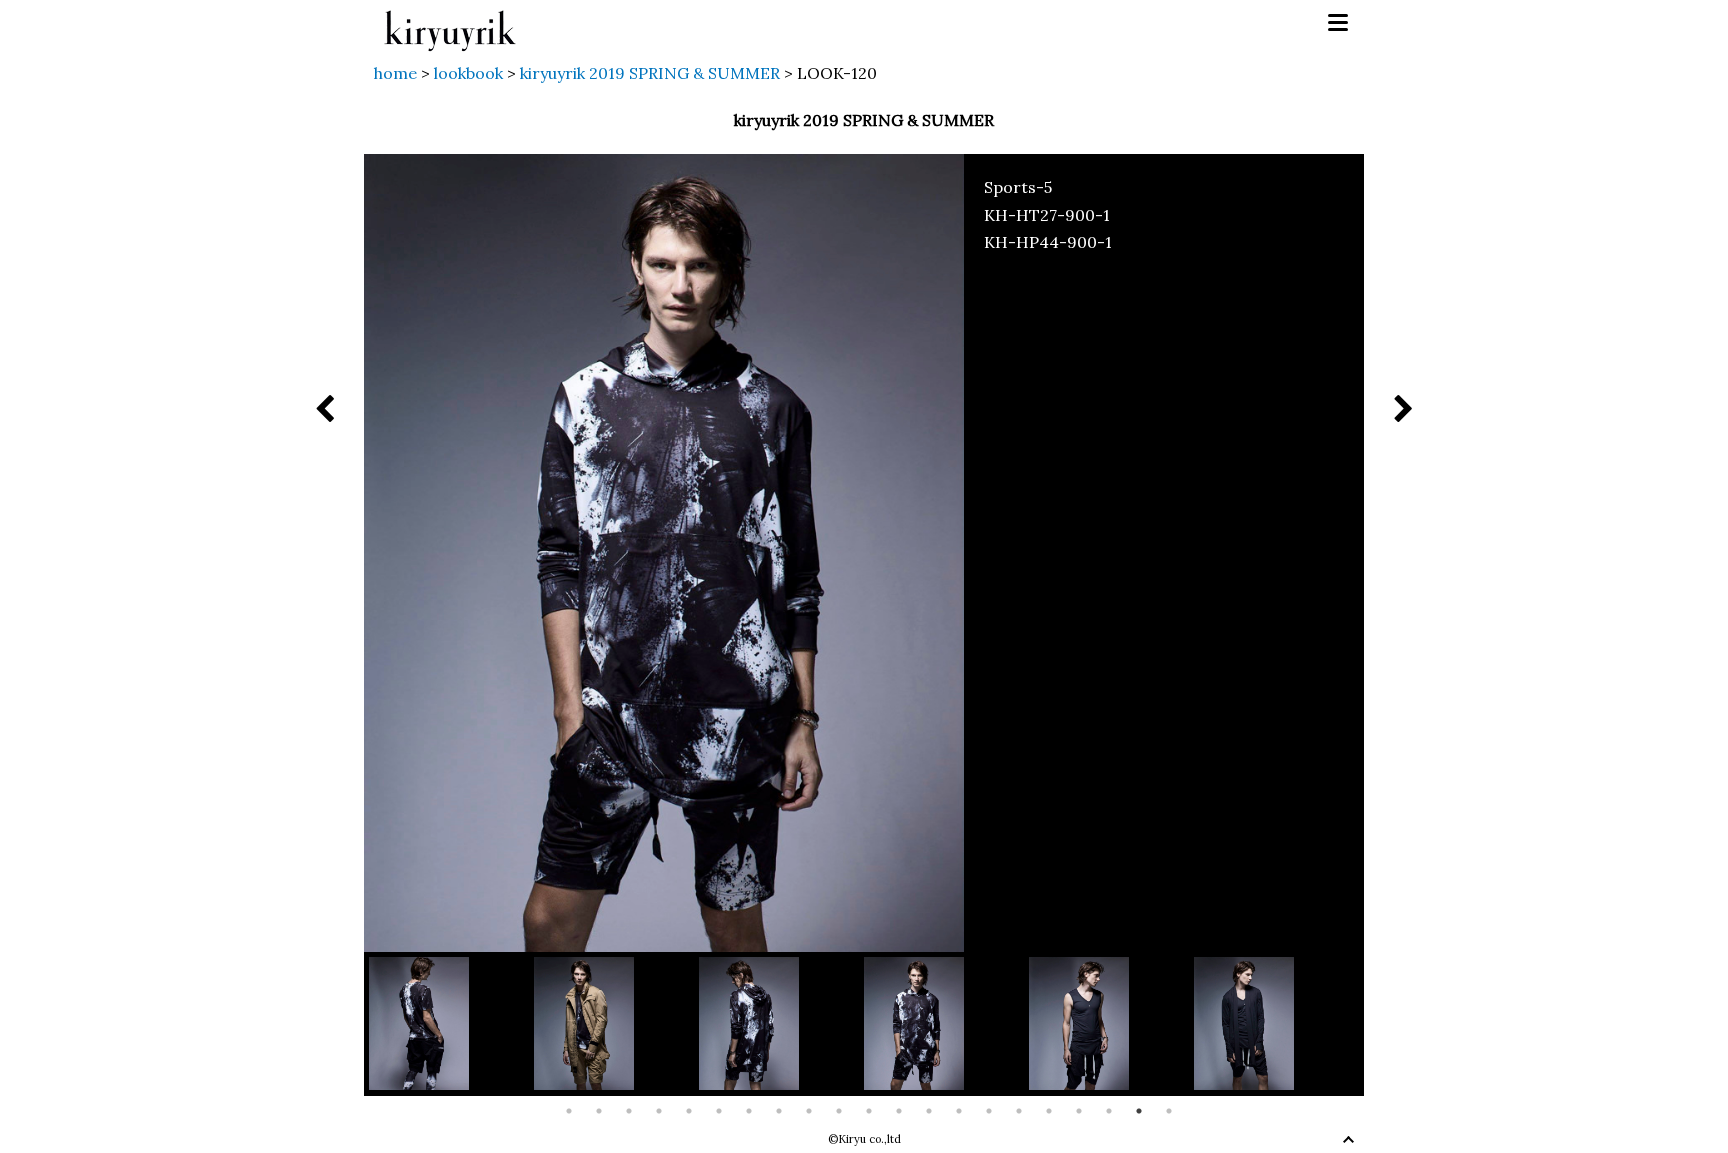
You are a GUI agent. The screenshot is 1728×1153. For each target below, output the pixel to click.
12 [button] (899, 1111)
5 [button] (689, 1111)
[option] (451, 1023)
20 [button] (1139, 1111)
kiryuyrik (450, 23)
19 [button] (1109, 1111)
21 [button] (1169, 1111)
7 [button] (749, 1111)
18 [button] (1079, 1111)
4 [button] (659, 1111)
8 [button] (779, 1111)
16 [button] (1019, 1111)
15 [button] (989, 1111)
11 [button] (869, 1111)
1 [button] (569, 1111)
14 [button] (959, 1111)
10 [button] (839, 1111)
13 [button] (929, 1111)
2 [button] (599, 1111)
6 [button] (719, 1111)
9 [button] (809, 1111)
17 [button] (1049, 1111)
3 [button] (629, 1111)
